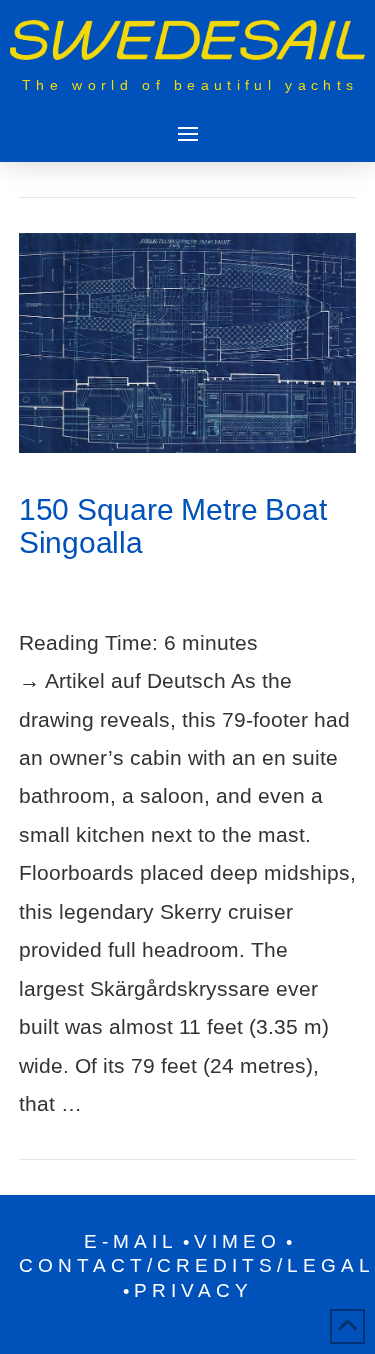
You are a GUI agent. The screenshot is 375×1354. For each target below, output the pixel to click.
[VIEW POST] (188, 342)
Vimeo (237, 1241)
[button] (187, 133)
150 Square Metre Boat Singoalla (173, 526)
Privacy (193, 1290)
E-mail (131, 1241)
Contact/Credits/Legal (197, 1265)
